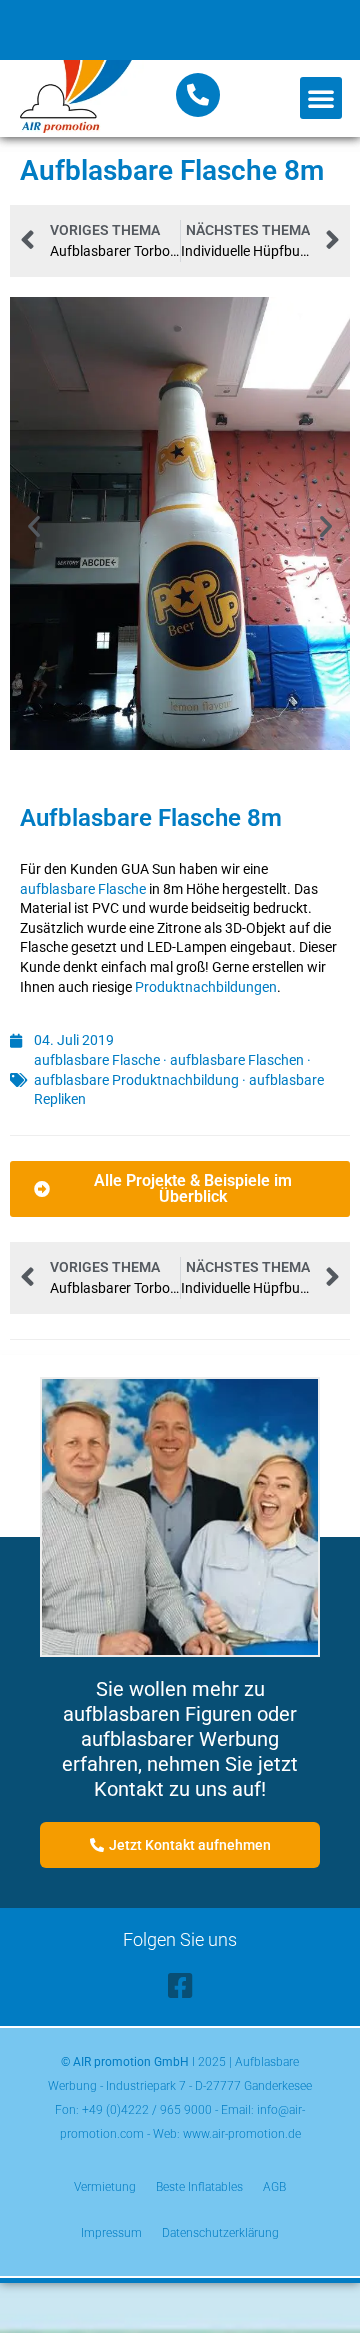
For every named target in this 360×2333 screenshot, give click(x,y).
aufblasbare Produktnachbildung (136, 1080)
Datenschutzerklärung (220, 2233)
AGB (274, 2187)
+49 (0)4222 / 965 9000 (147, 2110)
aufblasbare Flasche (83, 889)
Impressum (111, 2233)
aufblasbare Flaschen (237, 1060)
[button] (321, 98)
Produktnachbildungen (206, 987)
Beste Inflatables (199, 2187)
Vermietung (105, 2187)
